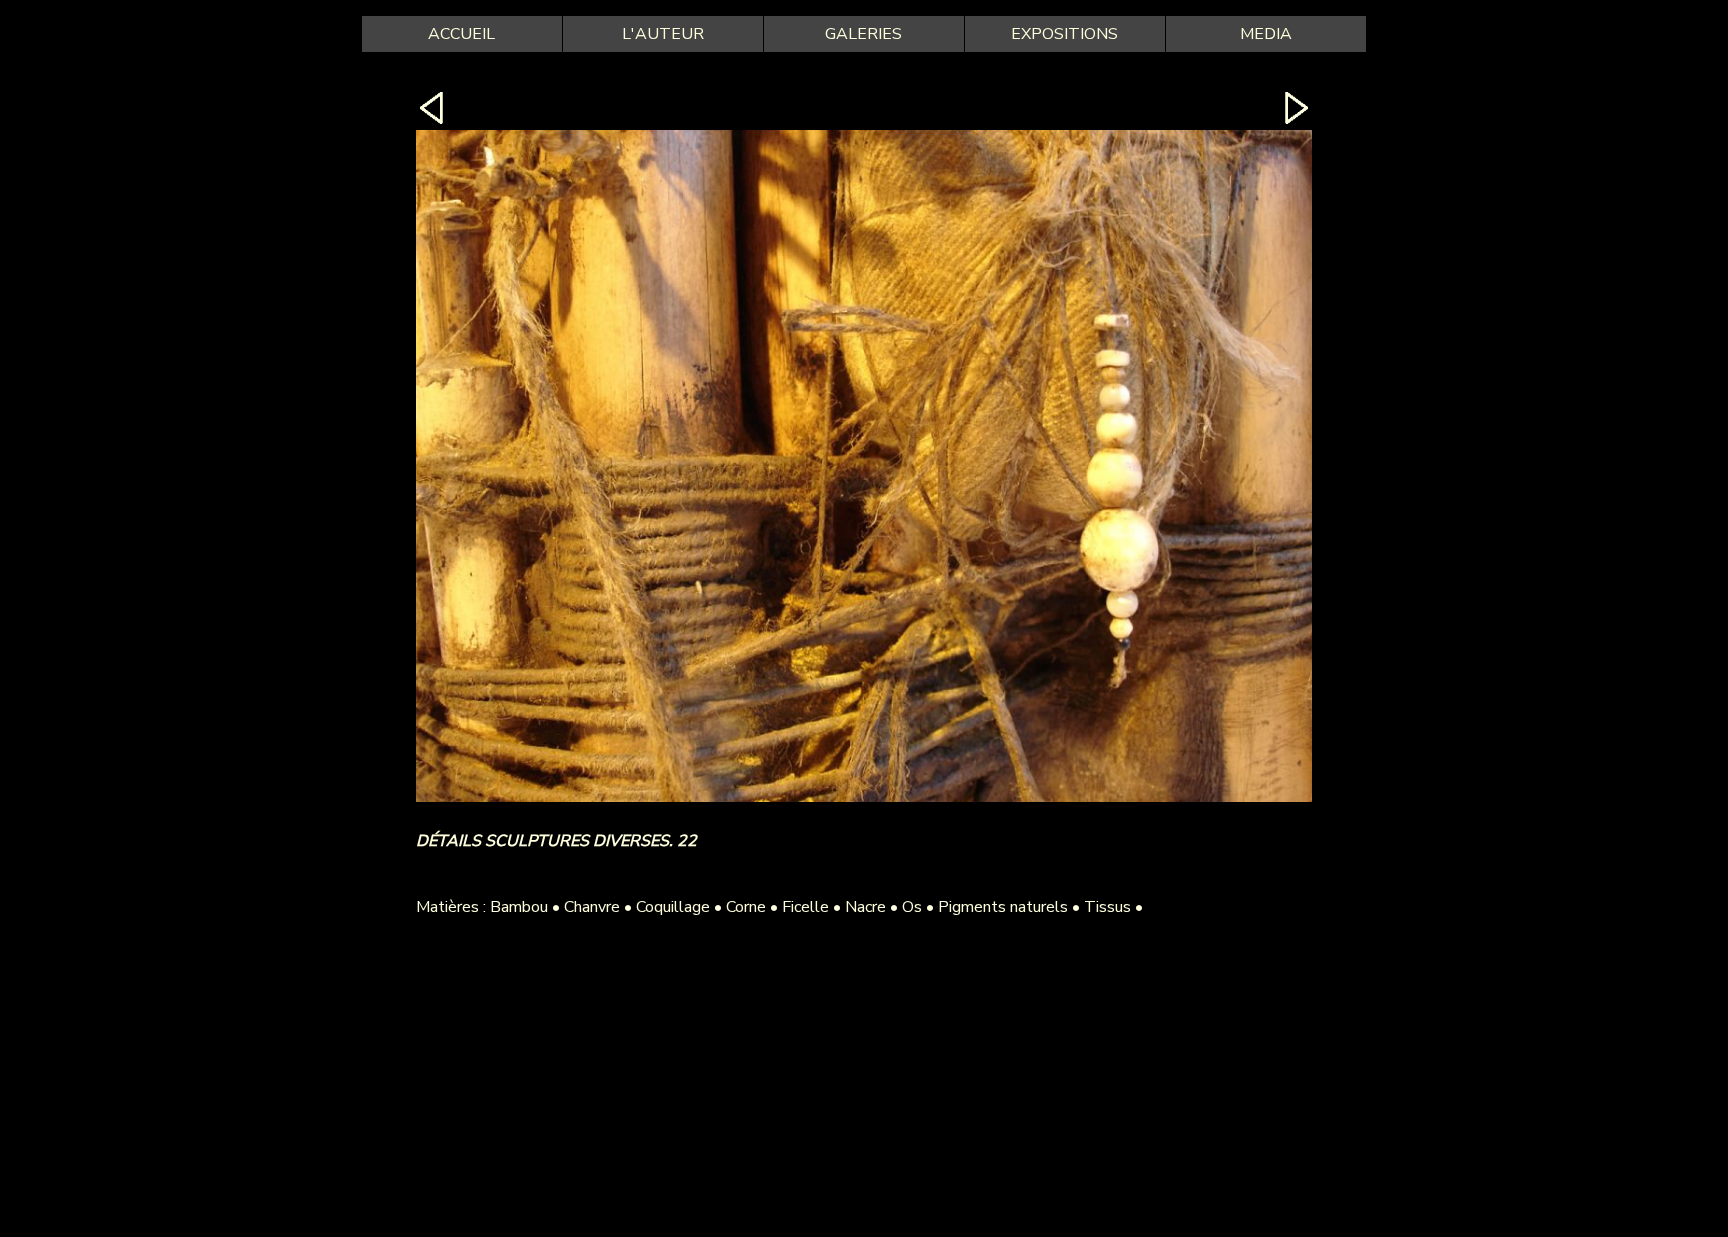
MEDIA (1266, 34)
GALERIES (863, 34)
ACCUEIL (461, 34)
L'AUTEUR (663, 34)
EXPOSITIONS (1064, 34)
